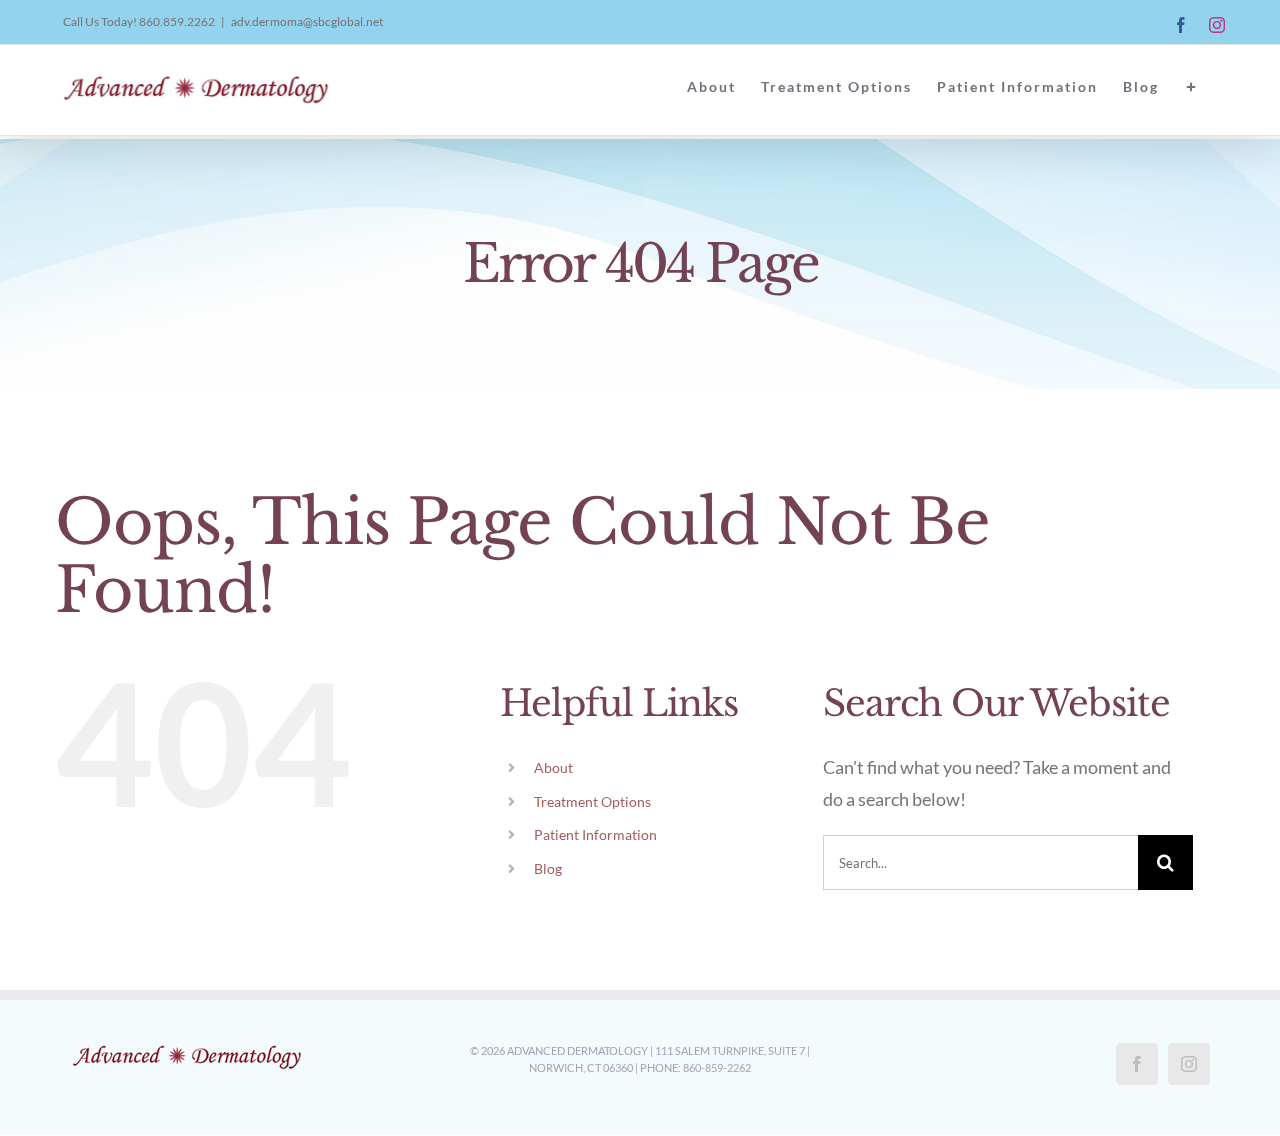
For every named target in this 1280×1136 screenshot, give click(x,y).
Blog (548, 868)
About (553, 767)
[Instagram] (1189, 1064)
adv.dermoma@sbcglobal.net (307, 21)
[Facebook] (1137, 1064)
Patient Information (595, 834)
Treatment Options (592, 801)
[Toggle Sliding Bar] (1192, 87)
